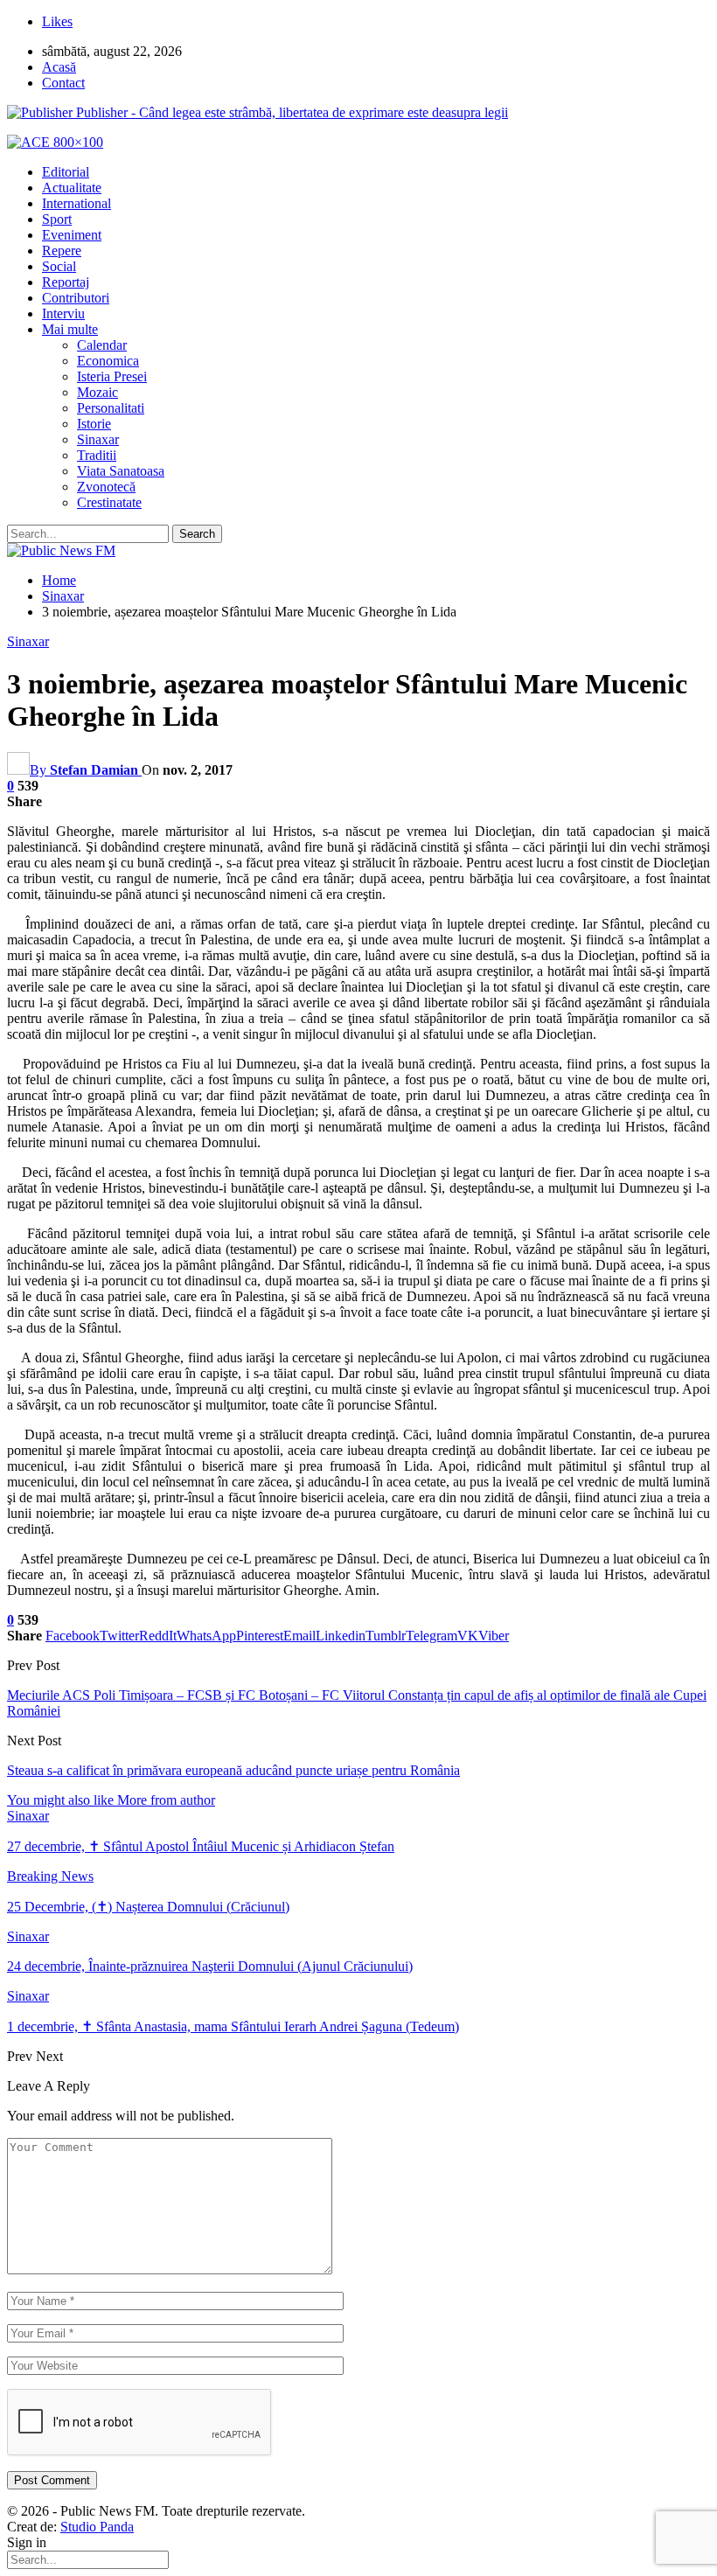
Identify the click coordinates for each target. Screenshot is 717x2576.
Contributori (76, 298)
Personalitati (111, 408)
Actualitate (72, 188)
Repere (62, 251)
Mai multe (70, 329)
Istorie (94, 424)
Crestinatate (109, 502)
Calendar (102, 345)
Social (59, 266)
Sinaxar (98, 439)
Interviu (63, 313)
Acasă (59, 67)
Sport (57, 219)
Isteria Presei (112, 376)
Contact (63, 83)
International (77, 203)
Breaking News (50, 1876)
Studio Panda (97, 2527)
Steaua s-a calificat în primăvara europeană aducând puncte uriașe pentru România (233, 1770)
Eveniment (72, 235)
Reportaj (66, 282)
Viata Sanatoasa (121, 471)
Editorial (66, 172)
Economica (108, 361)
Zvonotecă (106, 487)
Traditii (97, 455)
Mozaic (97, 392)
